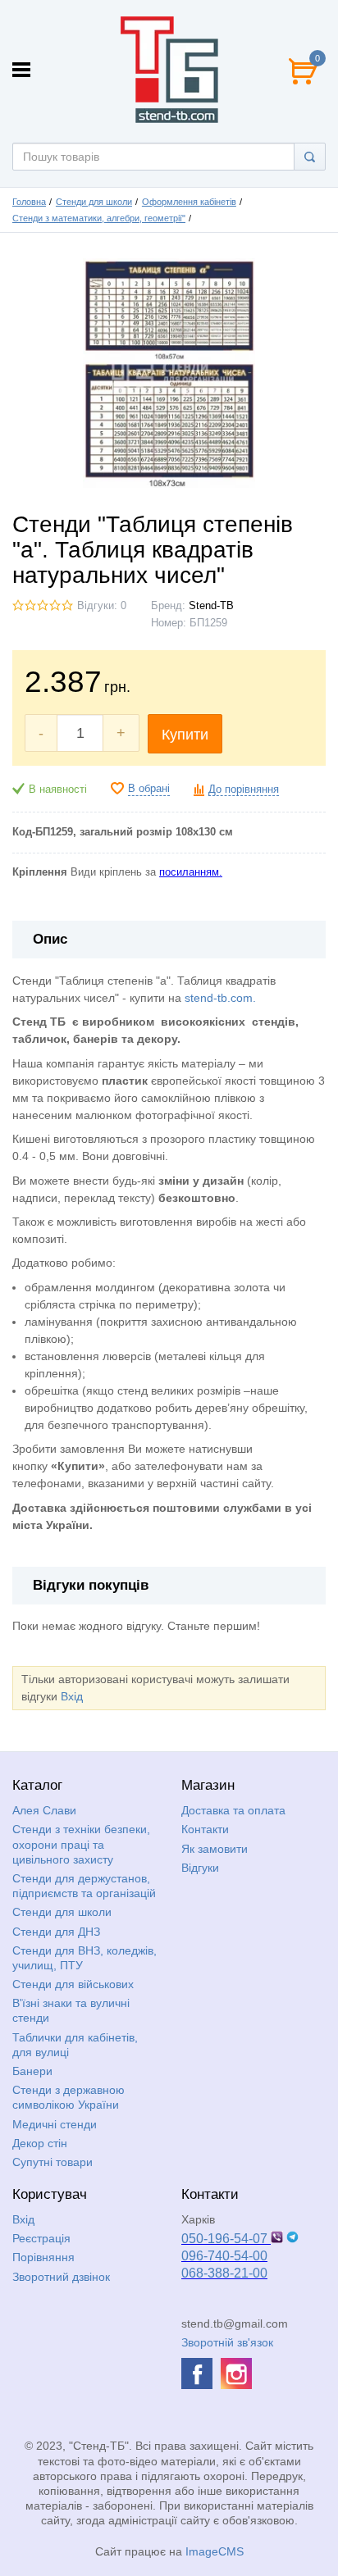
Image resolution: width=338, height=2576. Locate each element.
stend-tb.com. (220, 998)
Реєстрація (41, 2238)
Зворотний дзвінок (61, 2277)
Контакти (205, 1829)
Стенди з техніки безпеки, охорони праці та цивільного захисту (81, 1844)
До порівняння (244, 790)
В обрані (149, 789)
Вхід (72, 1696)
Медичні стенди (55, 2124)
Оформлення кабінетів (189, 202)
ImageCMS (215, 2551)
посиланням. (191, 872)
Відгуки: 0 (102, 606)
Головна (29, 202)
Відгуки (200, 1868)
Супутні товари (53, 2162)
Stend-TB (211, 606)
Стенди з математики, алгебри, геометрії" (99, 218)
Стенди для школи (94, 202)
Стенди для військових (73, 1984)
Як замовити (215, 1849)
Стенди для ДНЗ (56, 1932)
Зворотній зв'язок (227, 2342)
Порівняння (43, 2257)
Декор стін (40, 2143)
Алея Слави (44, 1810)
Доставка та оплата (233, 1810)
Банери (32, 2071)
